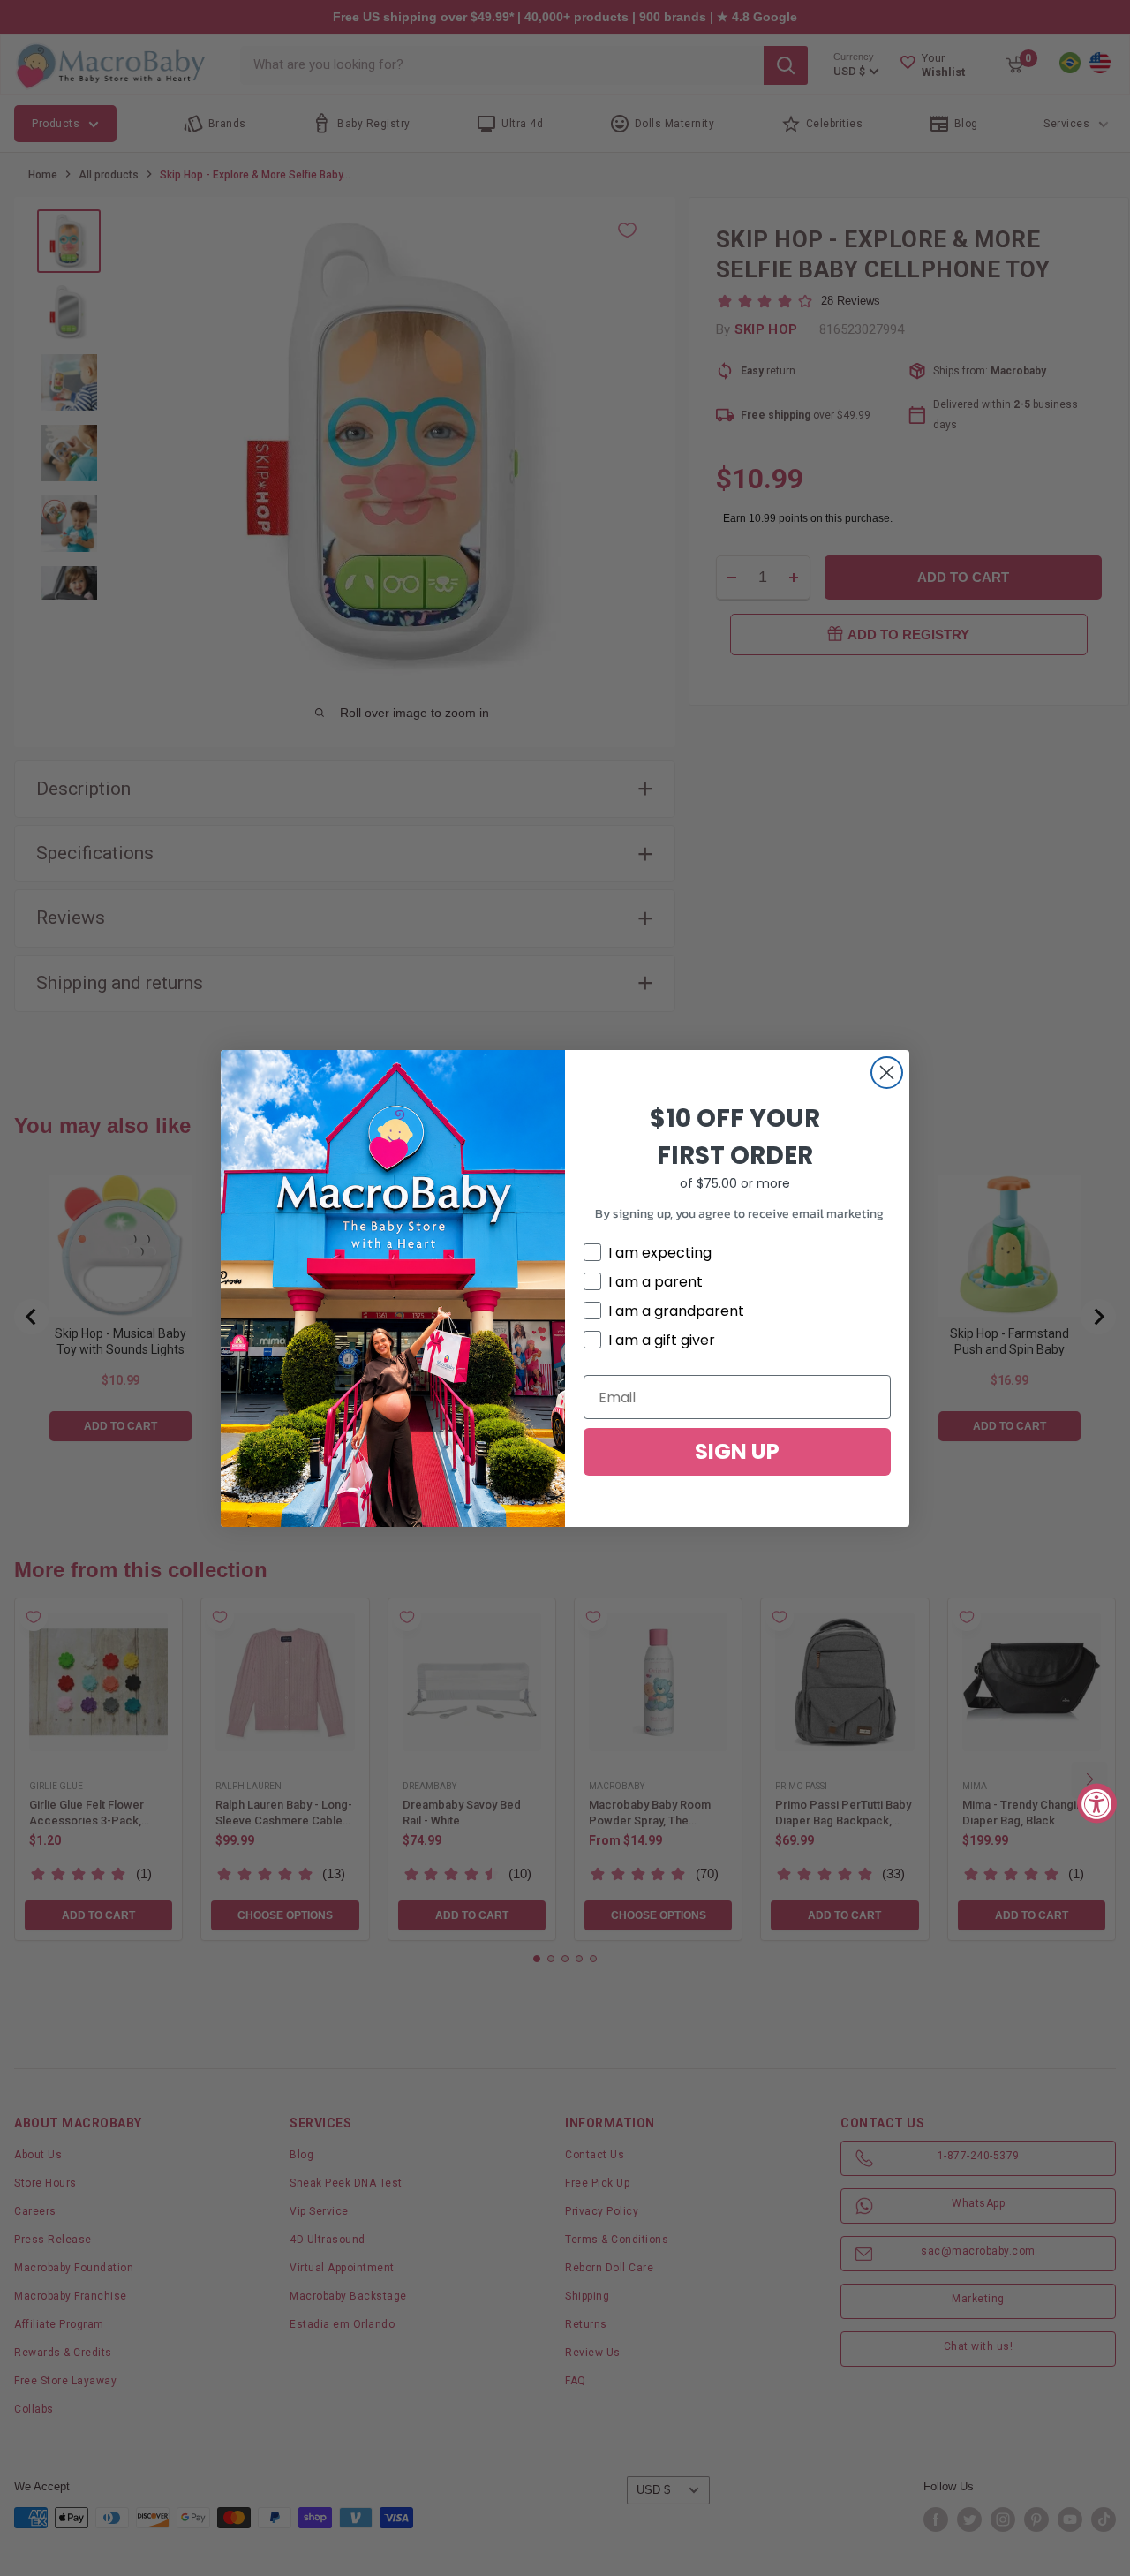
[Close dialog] (887, 1073)
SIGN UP (737, 1451)
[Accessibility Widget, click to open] (1097, 1803)
